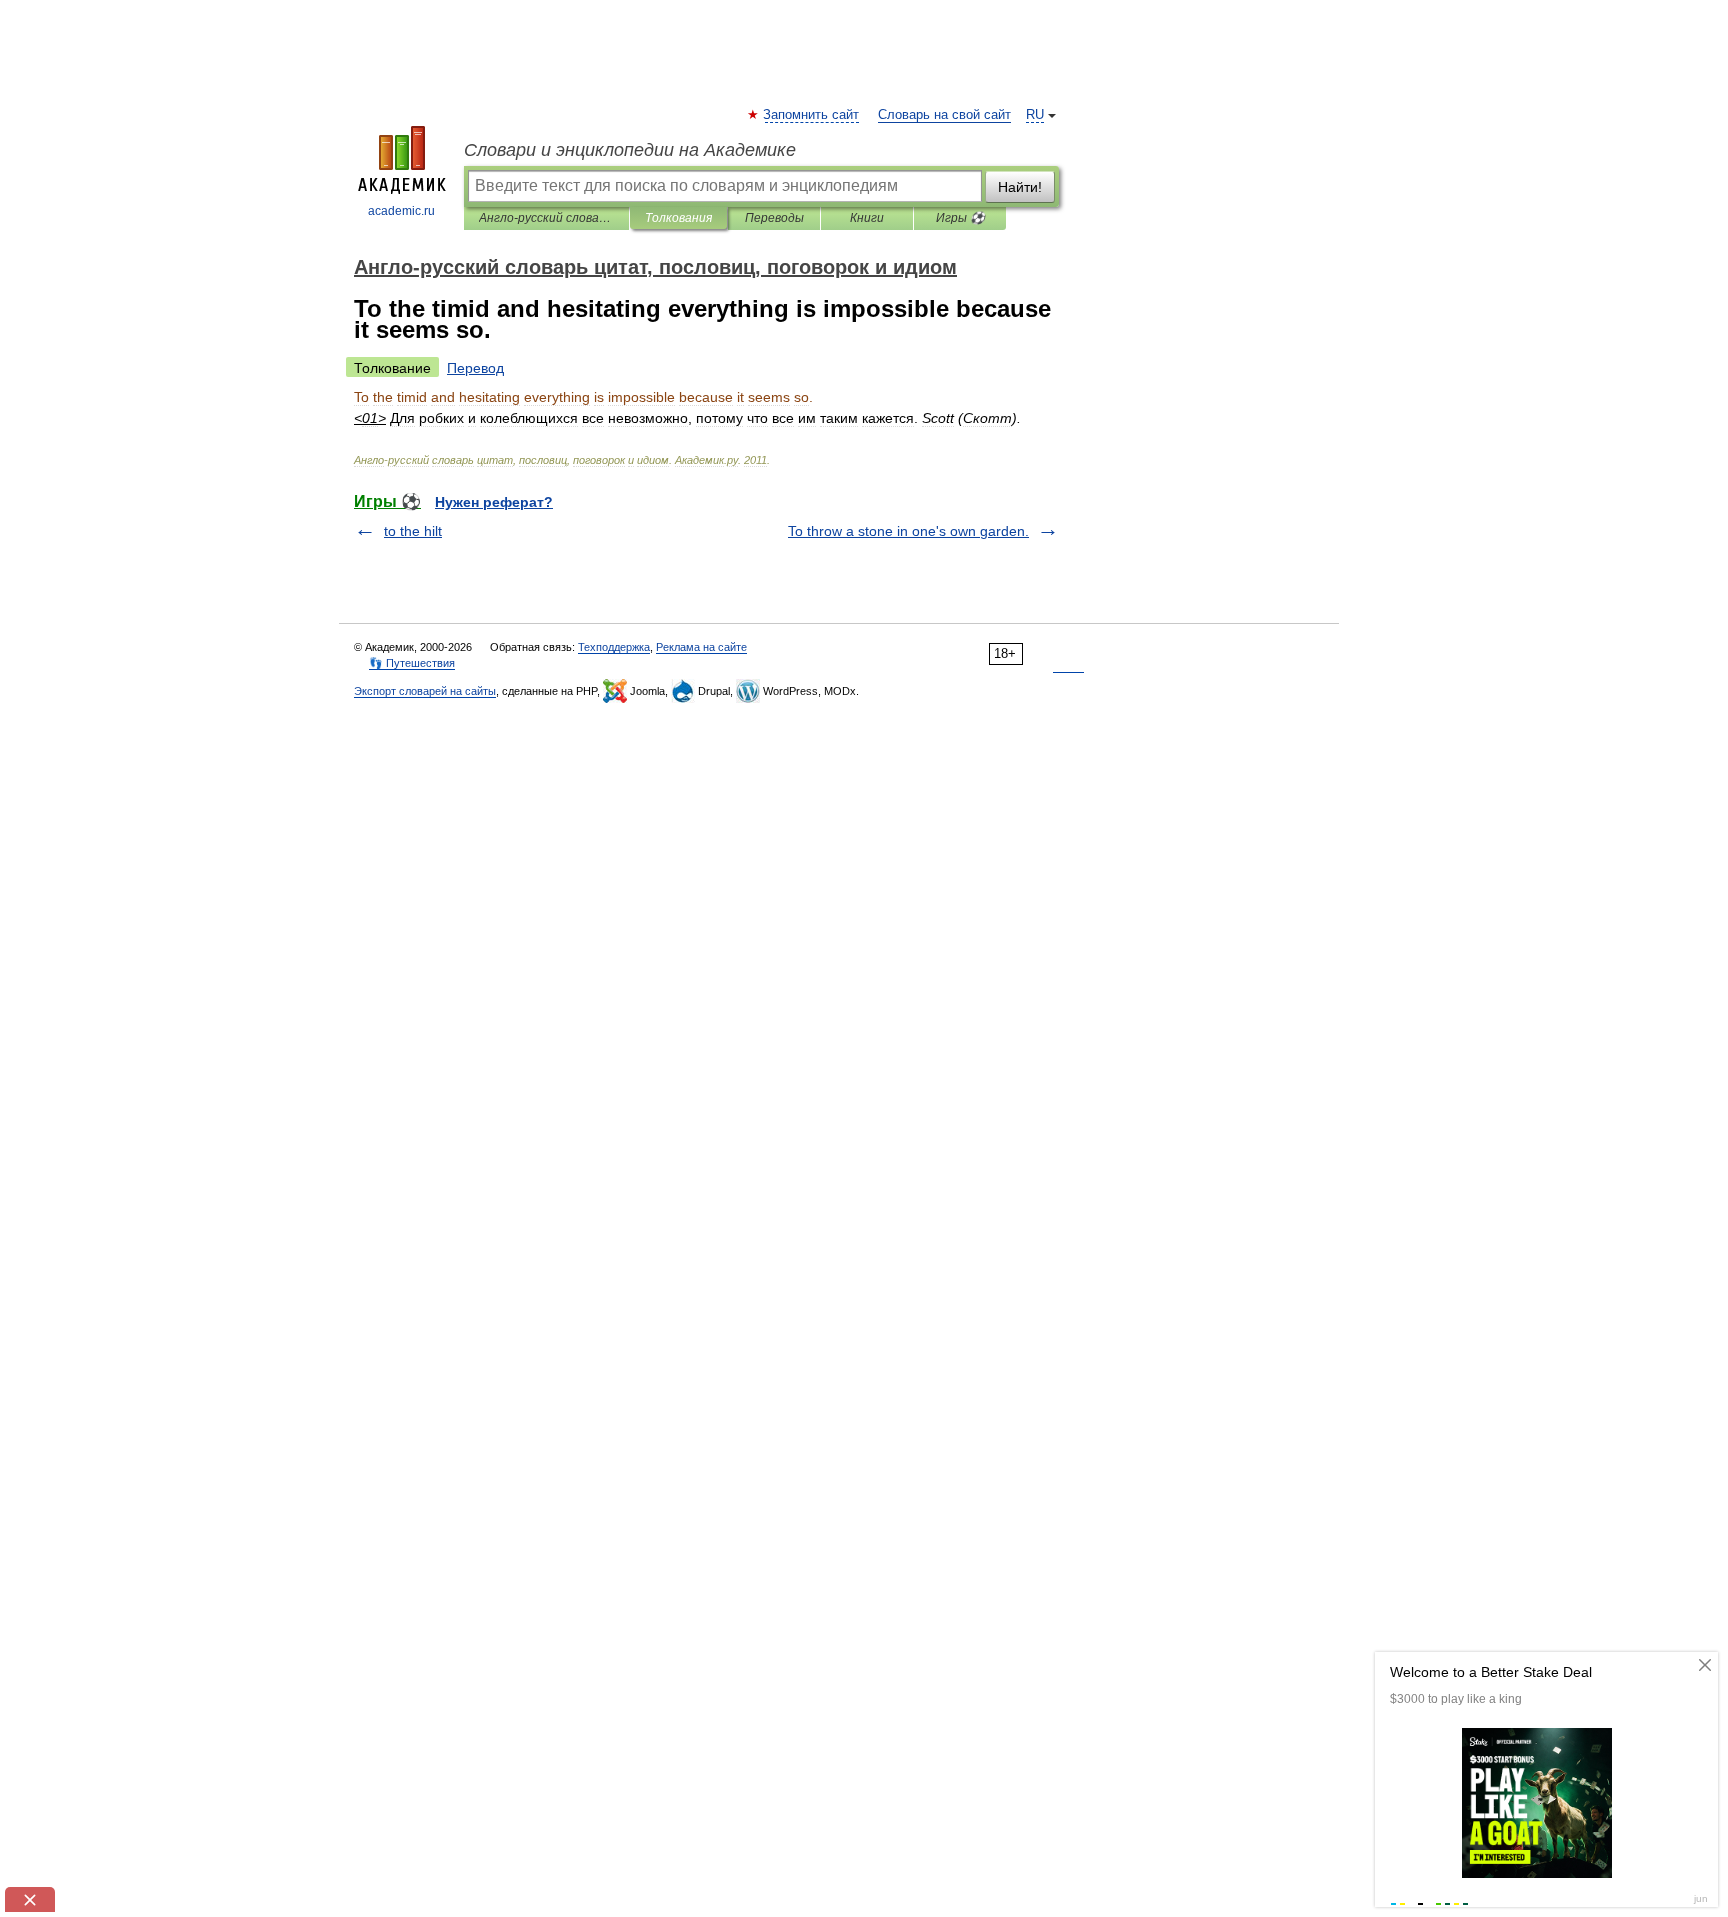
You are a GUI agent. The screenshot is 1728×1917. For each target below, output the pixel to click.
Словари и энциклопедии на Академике (630, 150)
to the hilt (413, 531)
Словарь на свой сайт (944, 115)
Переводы (774, 218)
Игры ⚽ (960, 218)
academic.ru (401, 211)
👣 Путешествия (412, 663)
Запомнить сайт (812, 115)
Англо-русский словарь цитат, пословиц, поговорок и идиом (546, 218)
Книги (867, 218)
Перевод (475, 368)
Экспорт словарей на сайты (425, 691)
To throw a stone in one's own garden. (908, 531)
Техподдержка (614, 647)
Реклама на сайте (701, 647)
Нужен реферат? (494, 502)
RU (1035, 115)
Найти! (1020, 187)
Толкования (678, 218)
